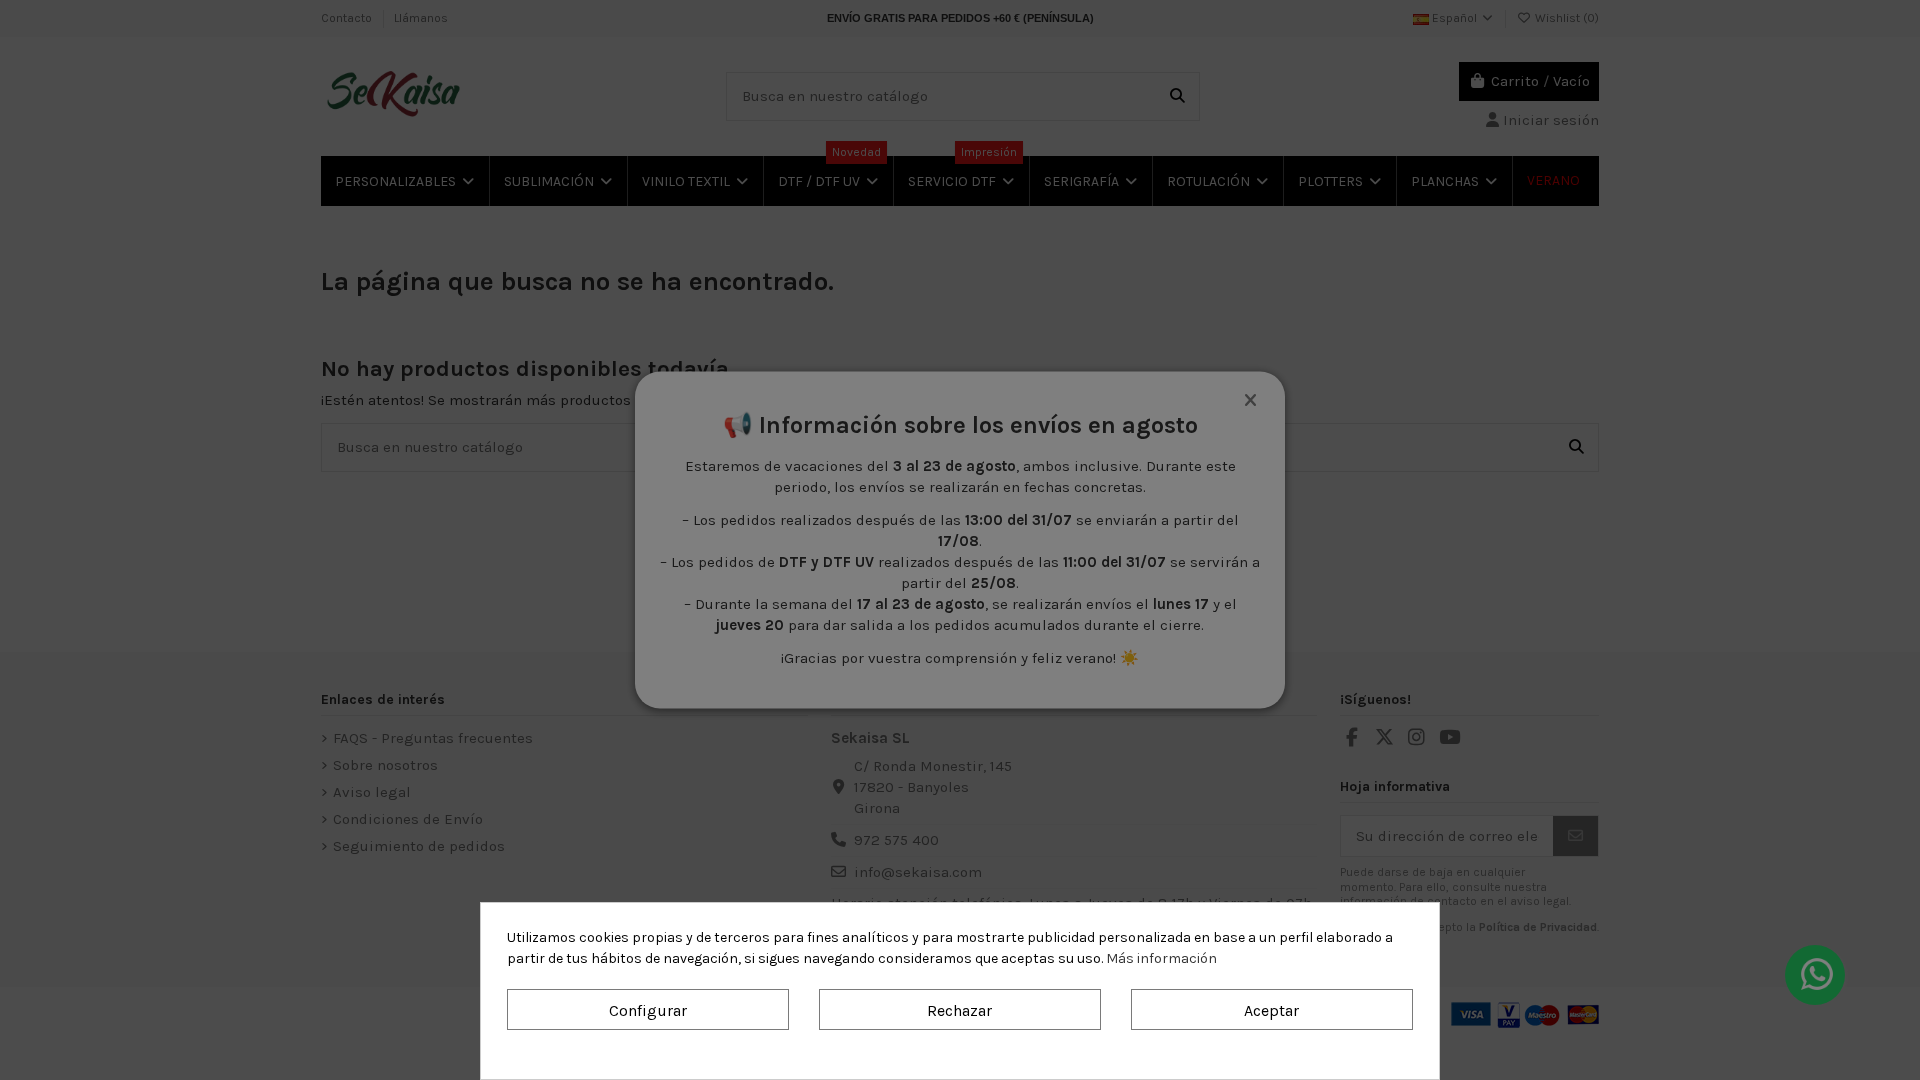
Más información (1161, 958)
